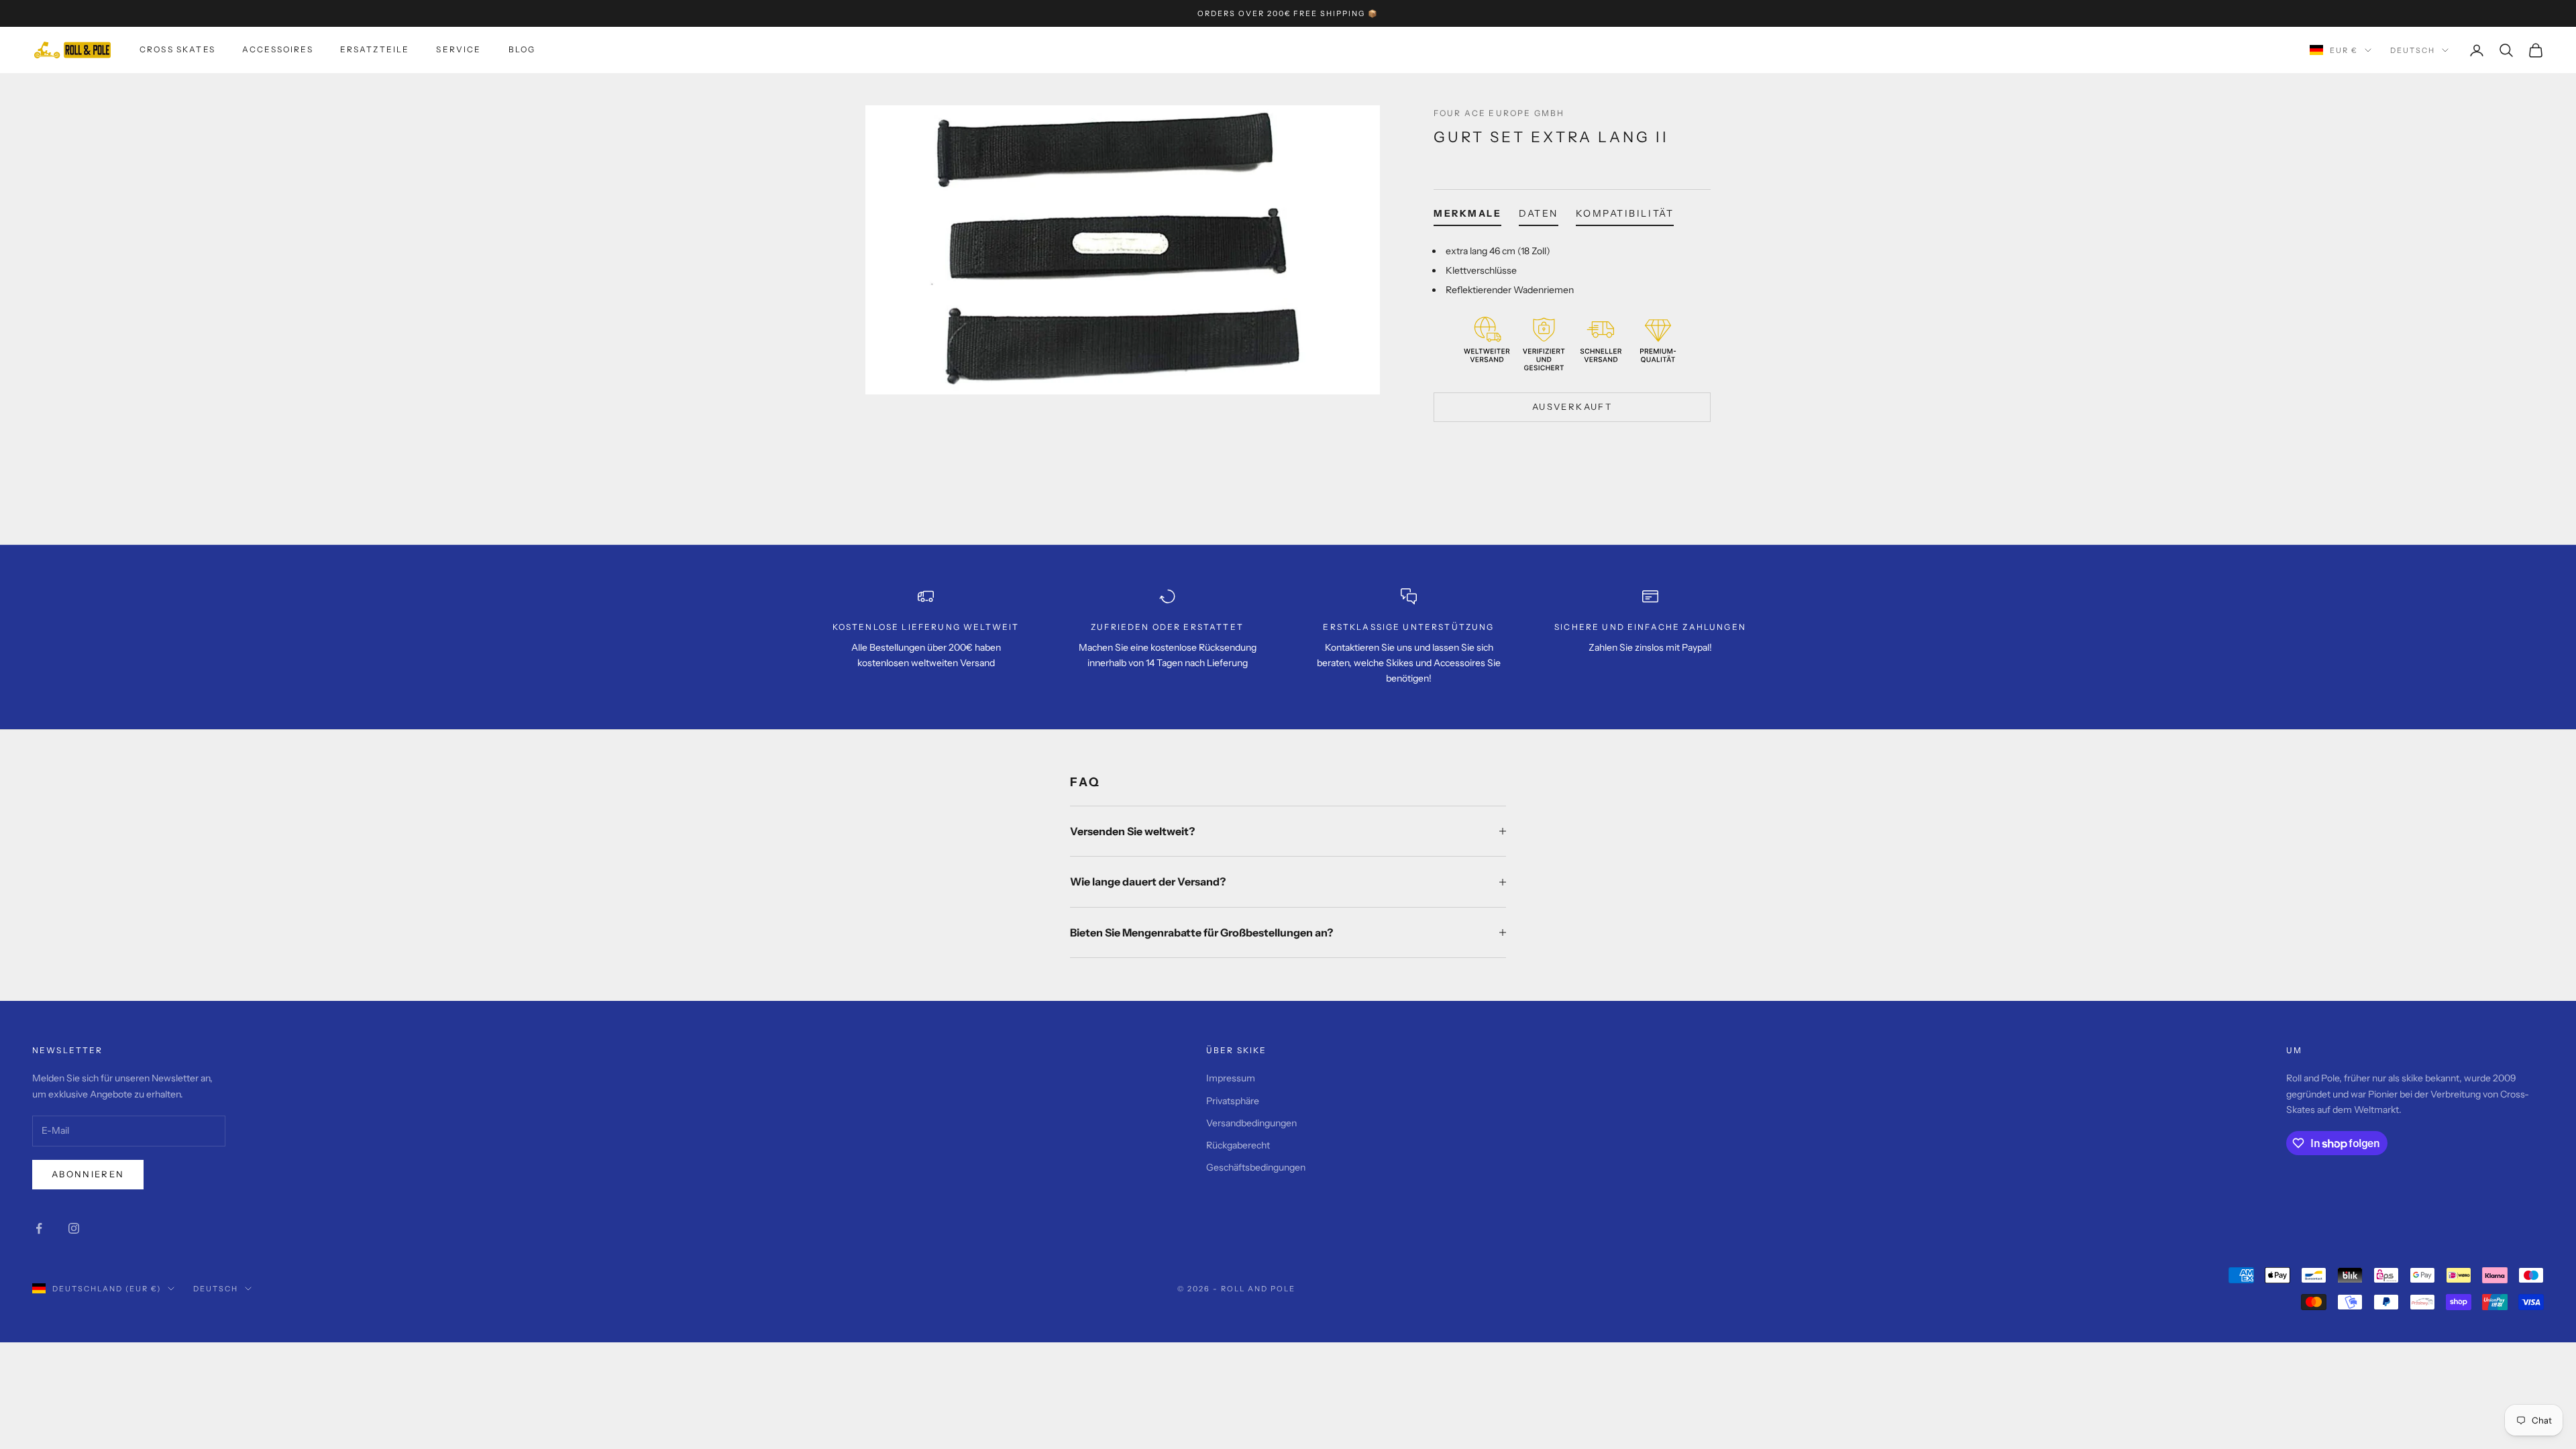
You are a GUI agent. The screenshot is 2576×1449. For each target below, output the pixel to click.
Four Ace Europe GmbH (1499, 113)
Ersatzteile (375, 49)
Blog (522, 49)
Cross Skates (177, 49)
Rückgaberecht (1238, 1145)
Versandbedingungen (1251, 1123)
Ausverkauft (1572, 407)
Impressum (1231, 1078)
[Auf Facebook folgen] (39, 1228)
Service (459, 49)
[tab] (1467, 216)
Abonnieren (88, 1174)
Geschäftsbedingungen (1256, 1167)
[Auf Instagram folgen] (74, 1228)
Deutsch (2413, 50)
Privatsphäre (1233, 1101)
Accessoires (278, 49)
